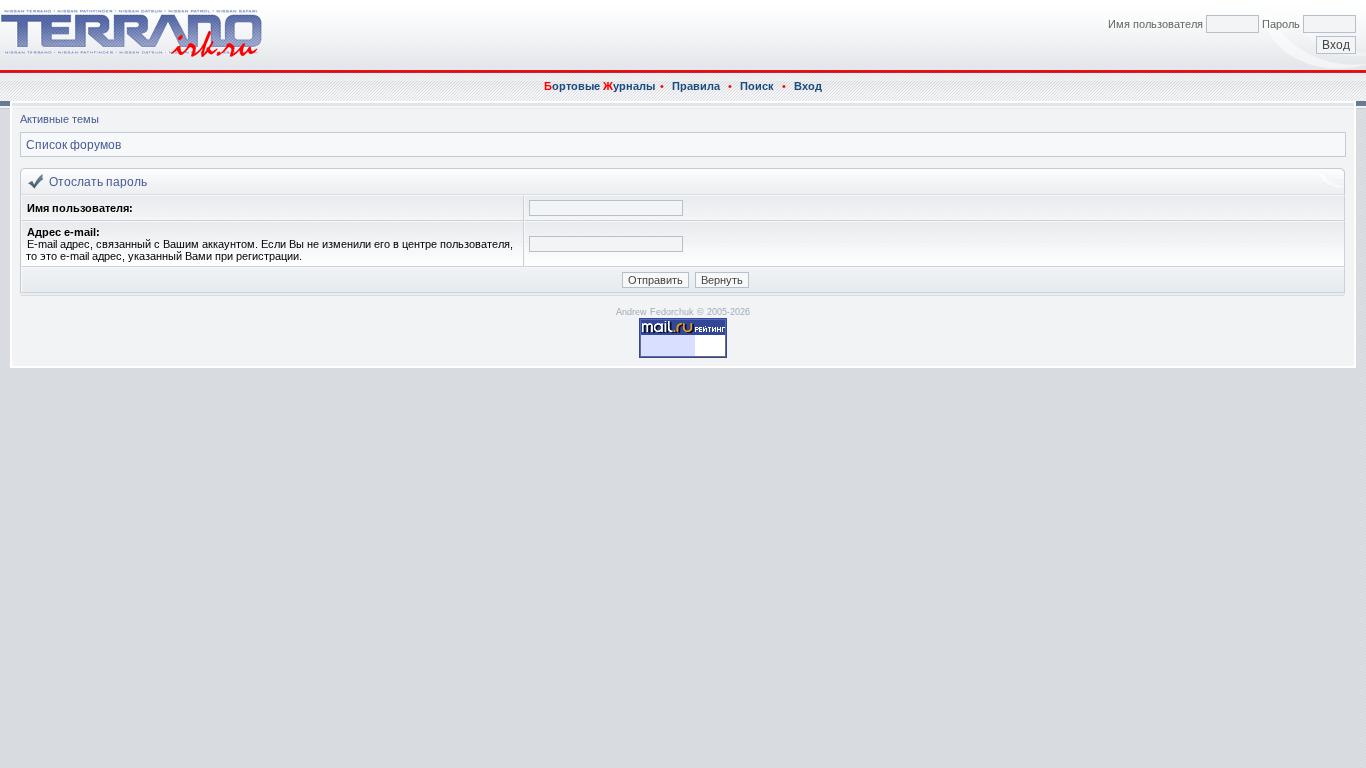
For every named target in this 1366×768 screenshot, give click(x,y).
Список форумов (73, 145)
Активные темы (59, 119)
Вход (808, 86)
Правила (696, 86)
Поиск (757, 86)
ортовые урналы (599, 86)
